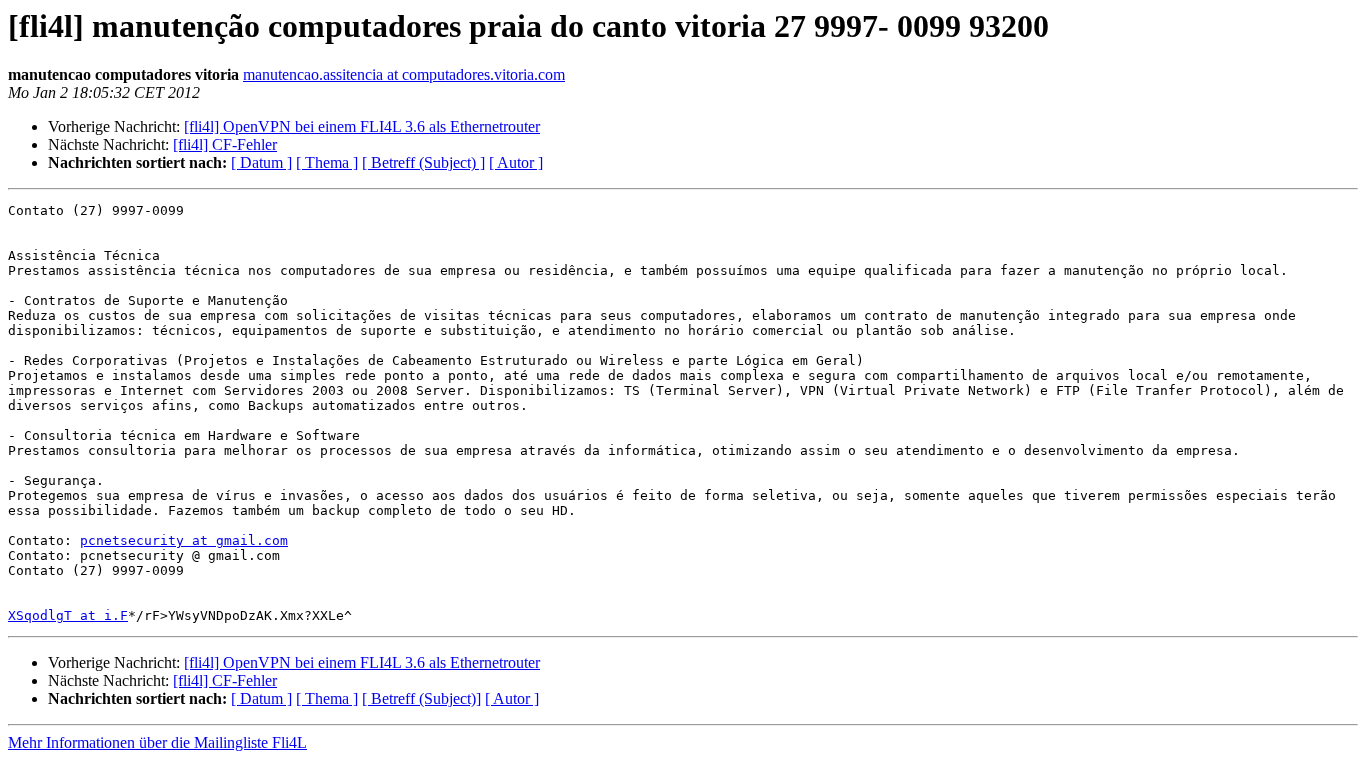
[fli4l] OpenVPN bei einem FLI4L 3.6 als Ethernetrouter (362, 126)
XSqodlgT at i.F (68, 615)
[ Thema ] (327, 162)
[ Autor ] (516, 162)
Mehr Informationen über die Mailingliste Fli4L (157, 742)
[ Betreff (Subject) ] (423, 162)
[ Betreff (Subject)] (421, 698)
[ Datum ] (261, 162)
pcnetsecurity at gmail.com (184, 540)
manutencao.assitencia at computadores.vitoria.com (404, 74)
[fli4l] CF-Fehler (225, 144)
